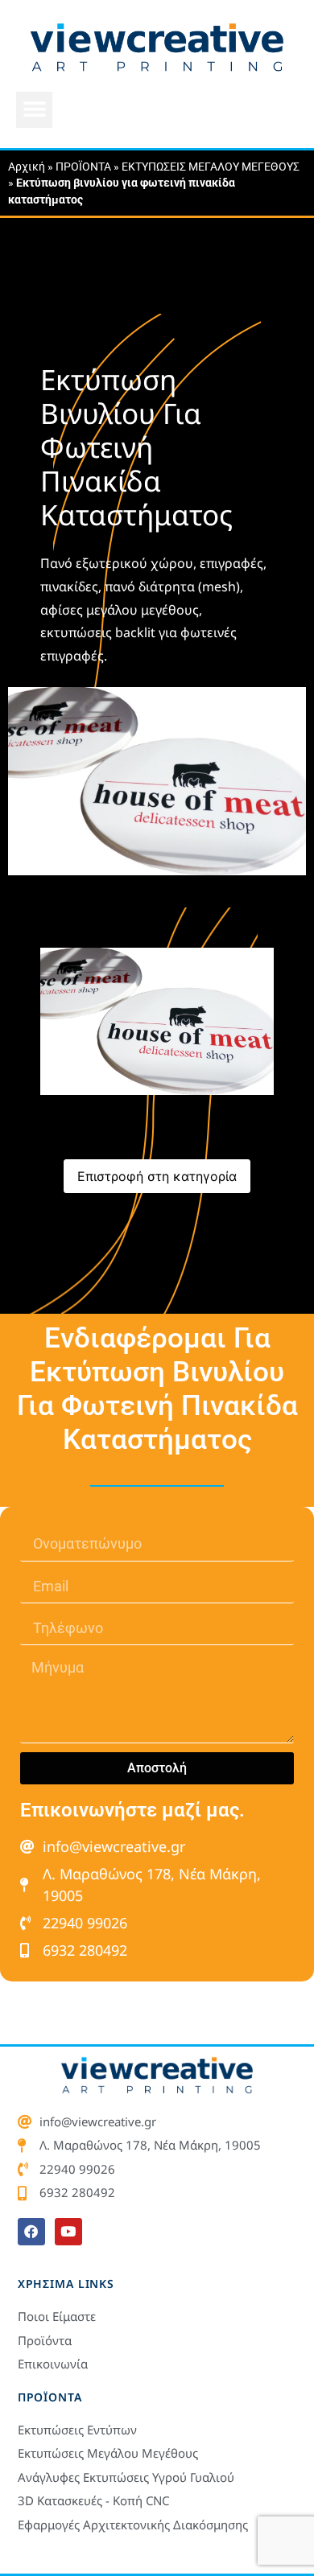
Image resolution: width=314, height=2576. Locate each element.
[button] (34, 110)
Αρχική (27, 167)
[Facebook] (31, 2232)
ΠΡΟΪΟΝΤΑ (83, 167)
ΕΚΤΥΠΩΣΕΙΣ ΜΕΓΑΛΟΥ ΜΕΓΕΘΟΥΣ (211, 167)
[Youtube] (68, 2232)
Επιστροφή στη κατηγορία (157, 1176)
